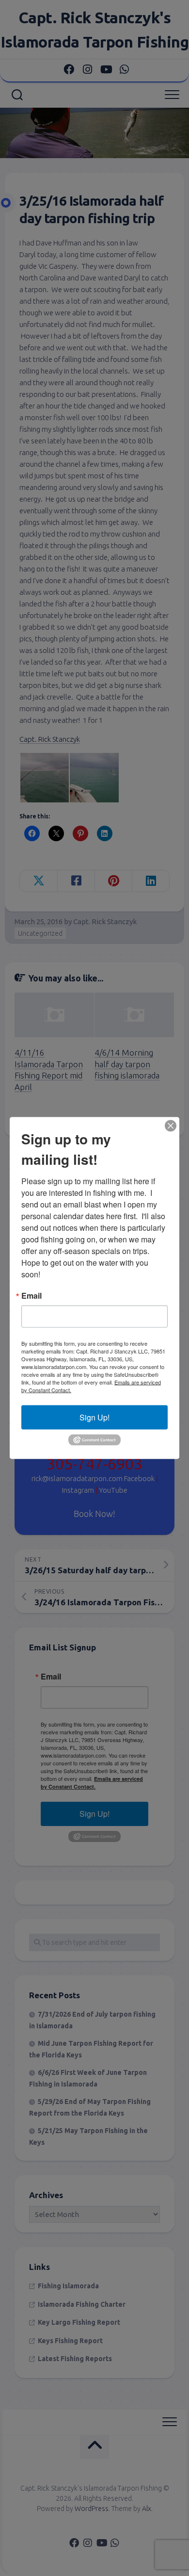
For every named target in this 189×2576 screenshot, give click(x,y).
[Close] (171, 1126)
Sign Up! (94, 1417)
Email (31, 1296)
